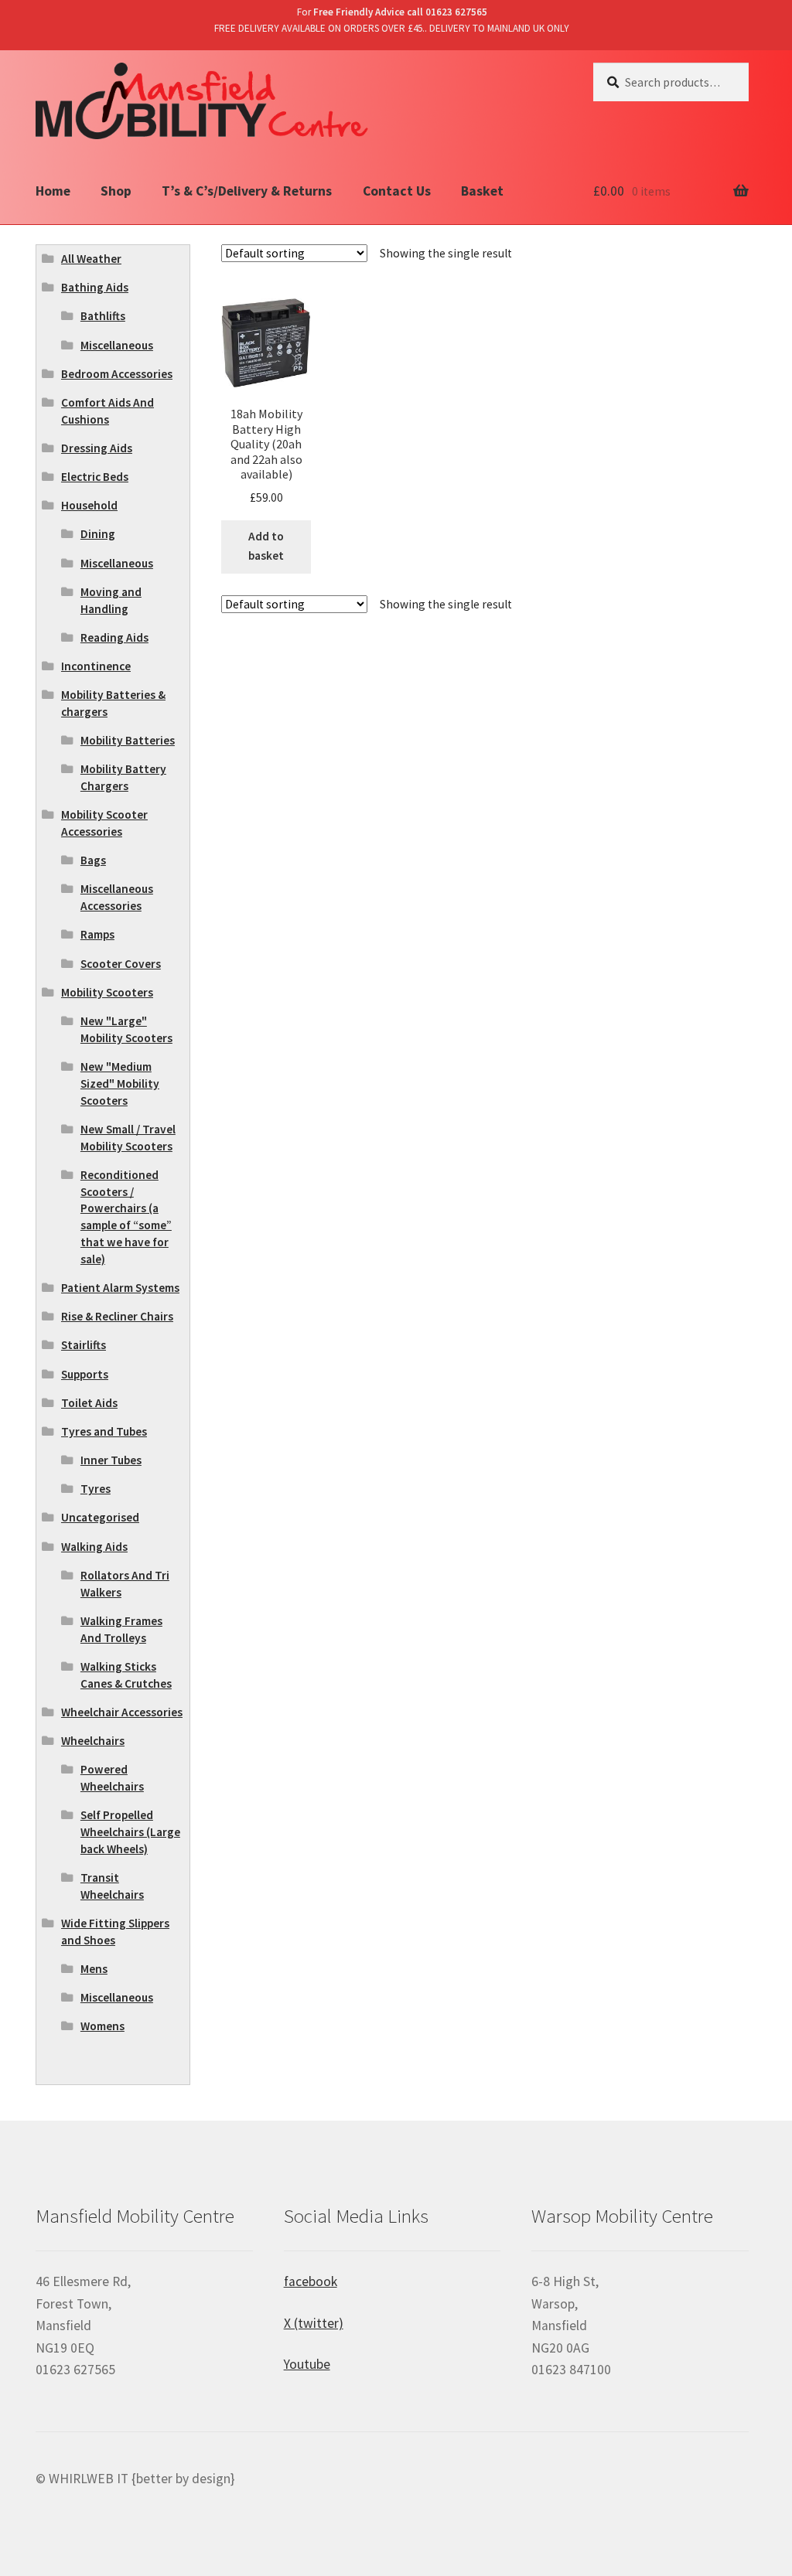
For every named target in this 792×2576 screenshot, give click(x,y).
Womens (102, 2026)
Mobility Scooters (107, 992)
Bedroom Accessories (117, 374)
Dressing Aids (97, 448)
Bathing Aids (95, 287)
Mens (94, 1969)
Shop (116, 191)
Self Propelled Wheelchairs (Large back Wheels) (130, 1832)
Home (53, 191)
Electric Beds (95, 477)
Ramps (97, 934)
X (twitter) (314, 2323)
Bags (93, 860)
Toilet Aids (89, 1403)
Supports (85, 1374)
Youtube (307, 2364)
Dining (98, 534)
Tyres (96, 1489)
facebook (311, 2281)
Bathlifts (103, 316)
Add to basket (266, 546)
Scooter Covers (121, 964)
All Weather (91, 259)
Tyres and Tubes (104, 1431)
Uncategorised (100, 1517)
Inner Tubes (111, 1460)
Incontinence (96, 666)
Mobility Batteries (128, 740)
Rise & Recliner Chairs (117, 1316)
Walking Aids (94, 1547)
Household (89, 505)
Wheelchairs (93, 1741)
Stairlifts (84, 1345)
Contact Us (397, 191)
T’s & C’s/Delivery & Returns (247, 191)
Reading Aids (114, 637)
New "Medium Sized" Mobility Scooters (120, 1084)
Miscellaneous (117, 345)
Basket (482, 191)
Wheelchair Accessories (122, 1712)
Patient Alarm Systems (120, 1288)
